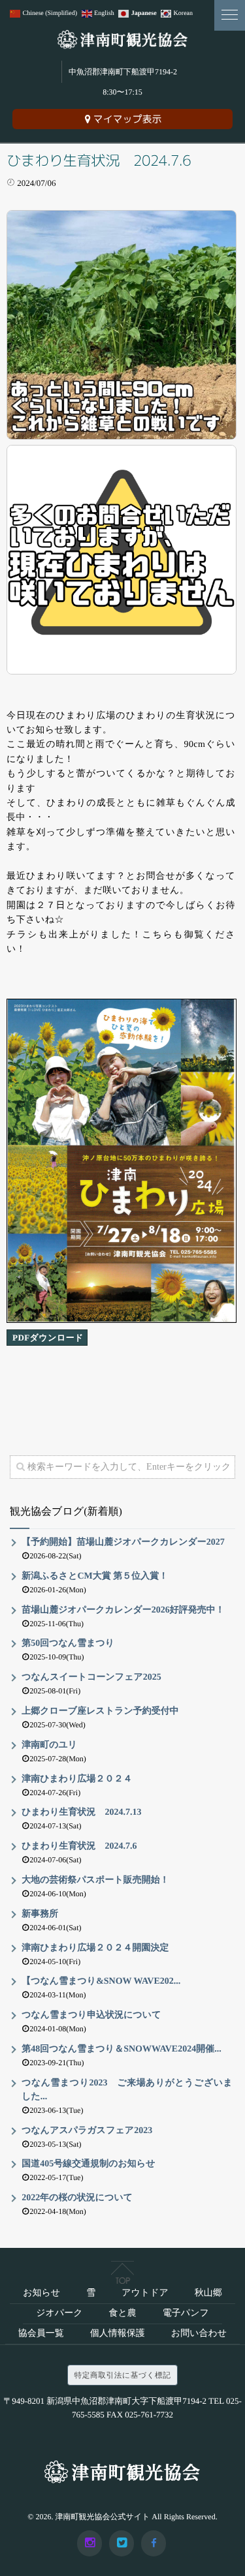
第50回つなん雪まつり (68, 1644)
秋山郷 (208, 2293)
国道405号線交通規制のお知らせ (88, 2164)
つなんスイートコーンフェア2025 (91, 1677)
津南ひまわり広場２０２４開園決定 (95, 1948)
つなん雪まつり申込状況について (91, 2015)
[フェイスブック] (154, 2543)
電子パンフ (186, 2313)
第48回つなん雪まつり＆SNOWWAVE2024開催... (121, 2049)
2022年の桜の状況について (77, 2198)
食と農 (123, 2313)
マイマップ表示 (127, 119)
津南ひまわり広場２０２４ (77, 1779)
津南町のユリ (49, 1745)
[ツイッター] (122, 2543)
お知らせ (41, 2293)
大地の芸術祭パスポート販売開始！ (95, 1880)
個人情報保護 (118, 2334)
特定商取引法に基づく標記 (122, 2375)
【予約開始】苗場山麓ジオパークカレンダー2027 (123, 1542)
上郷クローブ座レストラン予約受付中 (100, 1711)
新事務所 (40, 1914)
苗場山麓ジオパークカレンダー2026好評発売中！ (123, 1610)
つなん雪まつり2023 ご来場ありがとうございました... (127, 2090)
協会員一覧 (41, 2334)
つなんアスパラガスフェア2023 (87, 2131)
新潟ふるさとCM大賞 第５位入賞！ (95, 1576)
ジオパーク (59, 2313)
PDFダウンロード (48, 1338)
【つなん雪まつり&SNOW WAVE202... (101, 1981)
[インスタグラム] (90, 2543)
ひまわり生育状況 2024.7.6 (79, 1846)
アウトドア (145, 2293)
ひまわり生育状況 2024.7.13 (81, 1812)
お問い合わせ (199, 2334)
